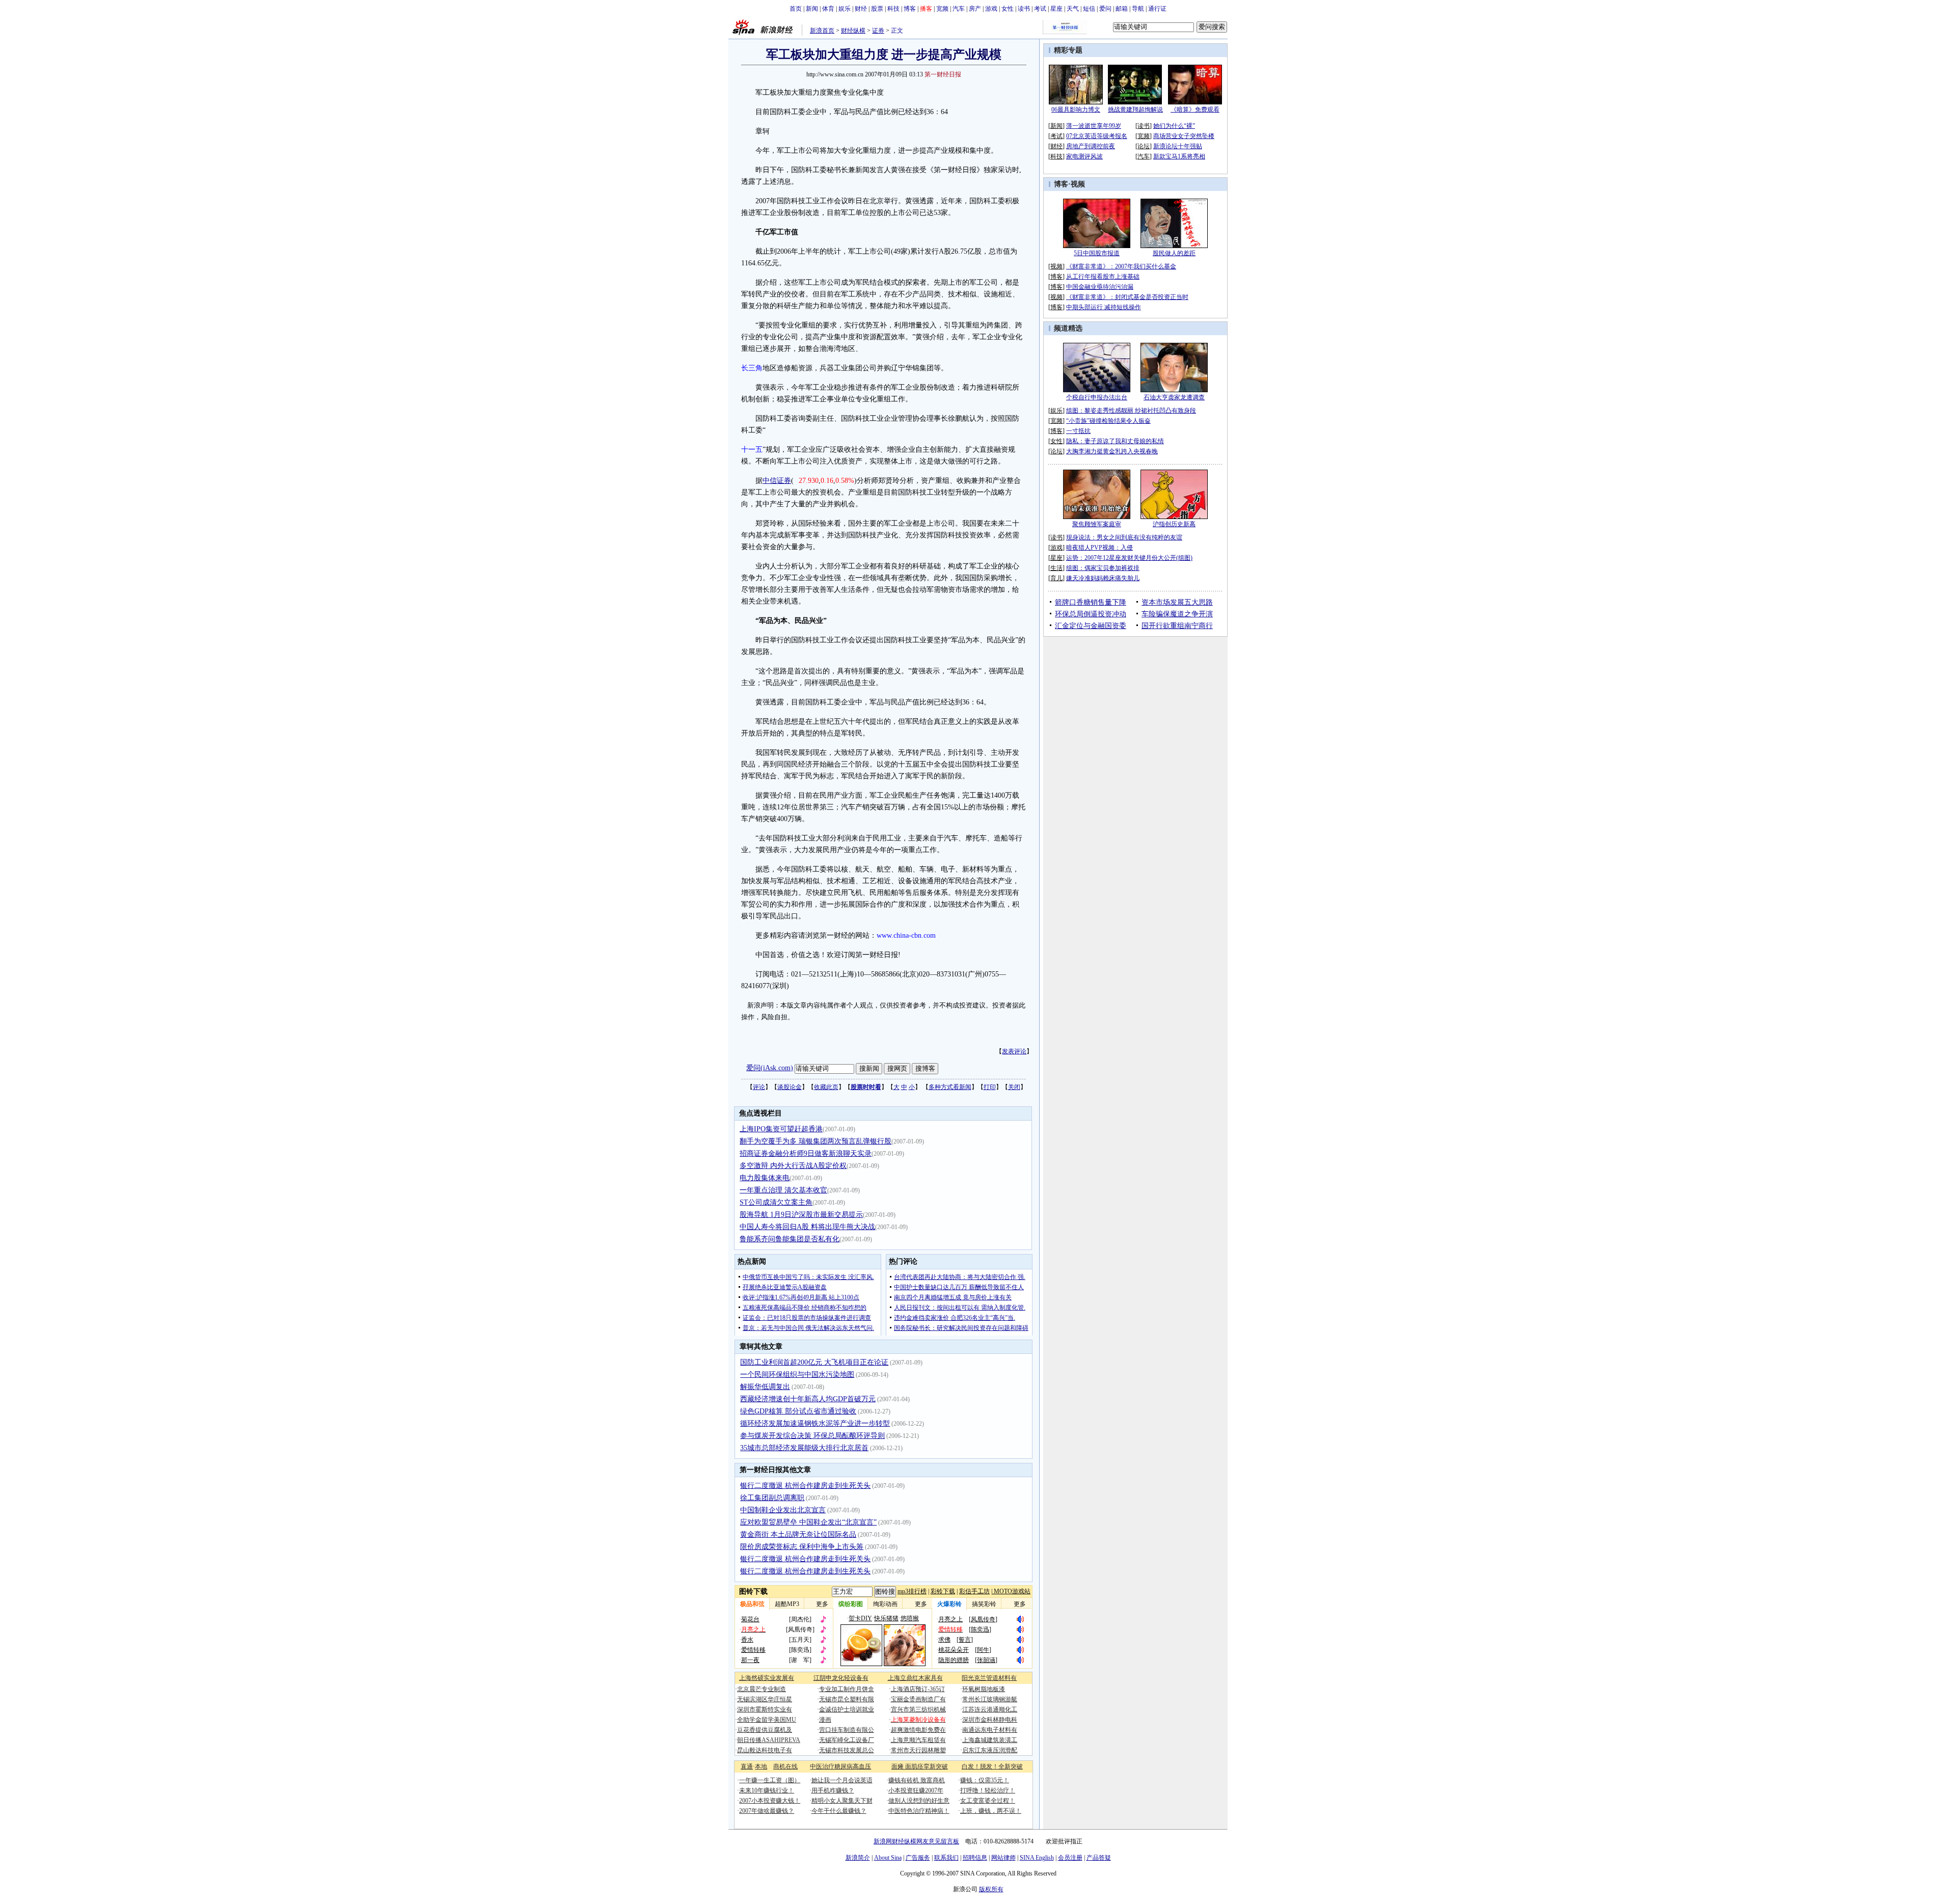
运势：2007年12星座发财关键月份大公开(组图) (1129, 558)
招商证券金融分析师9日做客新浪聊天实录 (806, 1153)
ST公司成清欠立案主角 (776, 1202)
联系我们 (946, 1858)
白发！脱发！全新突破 (992, 1766)
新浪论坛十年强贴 (1178, 146)
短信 (1089, 9)
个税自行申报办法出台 (1097, 397)
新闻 (812, 9)
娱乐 (845, 9)
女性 (1008, 9)
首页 (796, 9)
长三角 (752, 368)
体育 (828, 9)
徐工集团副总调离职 (772, 1498)
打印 (990, 1087)
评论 (759, 1087)
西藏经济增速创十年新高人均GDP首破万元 (808, 1399)
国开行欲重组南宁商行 (1177, 626)
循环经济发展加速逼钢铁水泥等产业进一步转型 (815, 1423)
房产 (975, 9)
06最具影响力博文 (1076, 110)
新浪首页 (822, 31)
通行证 (1157, 9)
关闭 (1014, 1087)
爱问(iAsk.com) (770, 1068)
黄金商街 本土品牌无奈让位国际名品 (798, 1534)
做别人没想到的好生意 (919, 1801)
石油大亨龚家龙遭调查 (1174, 397)
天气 (1073, 9)
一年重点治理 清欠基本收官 (783, 1190)
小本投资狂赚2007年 (916, 1790)
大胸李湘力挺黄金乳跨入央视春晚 (1112, 451)
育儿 (1056, 578)
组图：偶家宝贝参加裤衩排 (1103, 568)
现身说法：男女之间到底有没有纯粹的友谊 (1124, 537)
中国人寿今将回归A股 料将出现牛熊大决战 (807, 1227)
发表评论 (1014, 1051)
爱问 (1105, 9)
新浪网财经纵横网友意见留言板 (916, 1841)
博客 (910, 9)
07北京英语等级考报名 (1097, 136)
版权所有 (991, 1889)
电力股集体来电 (765, 1178)
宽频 (942, 9)
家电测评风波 (1084, 156)
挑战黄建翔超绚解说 (1135, 110)
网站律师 (1003, 1858)
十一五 (752, 450)
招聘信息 (975, 1858)
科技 (893, 9)
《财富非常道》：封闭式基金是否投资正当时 (1127, 297)
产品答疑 (1099, 1858)
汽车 (959, 9)
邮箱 (1122, 9)
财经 (861, 9)
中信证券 (777, 481)
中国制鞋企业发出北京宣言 (783, 1510)
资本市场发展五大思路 (1177, 602)
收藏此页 (826, 1087)
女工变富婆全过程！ (988, 1801)
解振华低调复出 (765, 1387)
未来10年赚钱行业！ (767, 1790)
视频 (1078, 184)
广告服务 (918, 1858)
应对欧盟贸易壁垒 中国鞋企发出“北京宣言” (808, 1522)
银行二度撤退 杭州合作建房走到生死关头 (805, 1486)
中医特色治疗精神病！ (919, 1811)
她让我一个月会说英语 (842, 1780)
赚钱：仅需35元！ (985, 1780)
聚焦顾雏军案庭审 (1097, 524)
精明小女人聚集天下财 (842, 1801)
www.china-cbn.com (906, 935)
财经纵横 (853, 31)
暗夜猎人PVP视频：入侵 (1099, 548)
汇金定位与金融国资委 (1091, 626)
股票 (877, 9)
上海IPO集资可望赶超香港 (781, 1129)
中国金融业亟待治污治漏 (1100, 287)
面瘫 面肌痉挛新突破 (920, 1766)
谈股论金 (790, 1087)
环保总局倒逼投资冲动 (1091, 614)
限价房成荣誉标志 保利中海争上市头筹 (802, 1547)
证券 (878, 31)
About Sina (888, 1858)
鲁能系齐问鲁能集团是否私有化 (790, 1239)
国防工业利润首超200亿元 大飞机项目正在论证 (814, 1362)
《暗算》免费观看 (1195, 110)
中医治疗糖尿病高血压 (840, 1766)
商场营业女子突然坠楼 (1184, 136)
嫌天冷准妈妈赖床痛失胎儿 (1103, 578)
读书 (1024, 9)
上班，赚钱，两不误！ (991, 1811)
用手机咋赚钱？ (833, 1790)
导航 (1138, 9)
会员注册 (1070, 1858)
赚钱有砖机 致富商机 (917, 1780)
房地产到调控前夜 (1091, 146)
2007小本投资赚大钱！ (770, 1801)
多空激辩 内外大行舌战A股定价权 (793, 1166)
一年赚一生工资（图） (770, 1780)
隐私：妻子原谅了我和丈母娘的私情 (1115, 441)
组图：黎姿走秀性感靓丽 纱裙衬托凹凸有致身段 (1131, 411)
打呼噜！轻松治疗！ (988, 1790)
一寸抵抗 (1078, 431)
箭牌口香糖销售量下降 (1091, 602)
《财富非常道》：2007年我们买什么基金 (1121, 266)
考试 (1040, 9)
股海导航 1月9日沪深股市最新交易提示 (801, 1215)
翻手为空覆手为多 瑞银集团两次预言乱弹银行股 (816, 1141)
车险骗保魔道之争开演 (1177, 614)
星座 (1056, 9)
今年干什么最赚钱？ (839, 1811)
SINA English (1037, 1858)
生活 (1056, 568)
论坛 (1144, 146)
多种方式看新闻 (950, 1087)
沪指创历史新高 (1174, 524)
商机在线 (785, 1766)
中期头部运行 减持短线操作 (1104, 307)
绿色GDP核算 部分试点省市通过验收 (798, 1411)
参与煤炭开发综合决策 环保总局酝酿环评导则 (812, 1436)
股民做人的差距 (1174, 253)
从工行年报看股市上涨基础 (1103, 277)
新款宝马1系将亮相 (1179, 156)
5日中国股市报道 (1097, 253)
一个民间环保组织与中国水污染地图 (797, 1375)
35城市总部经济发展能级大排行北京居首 (804, 1448)
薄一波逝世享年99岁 (1094, 126)
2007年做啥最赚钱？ (767, 1811)
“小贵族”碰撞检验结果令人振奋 (1108, 421)
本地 (761, 1766)
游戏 (991, 9)
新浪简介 (858, 1858)
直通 (747, 1766)
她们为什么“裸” (1174, 126)
